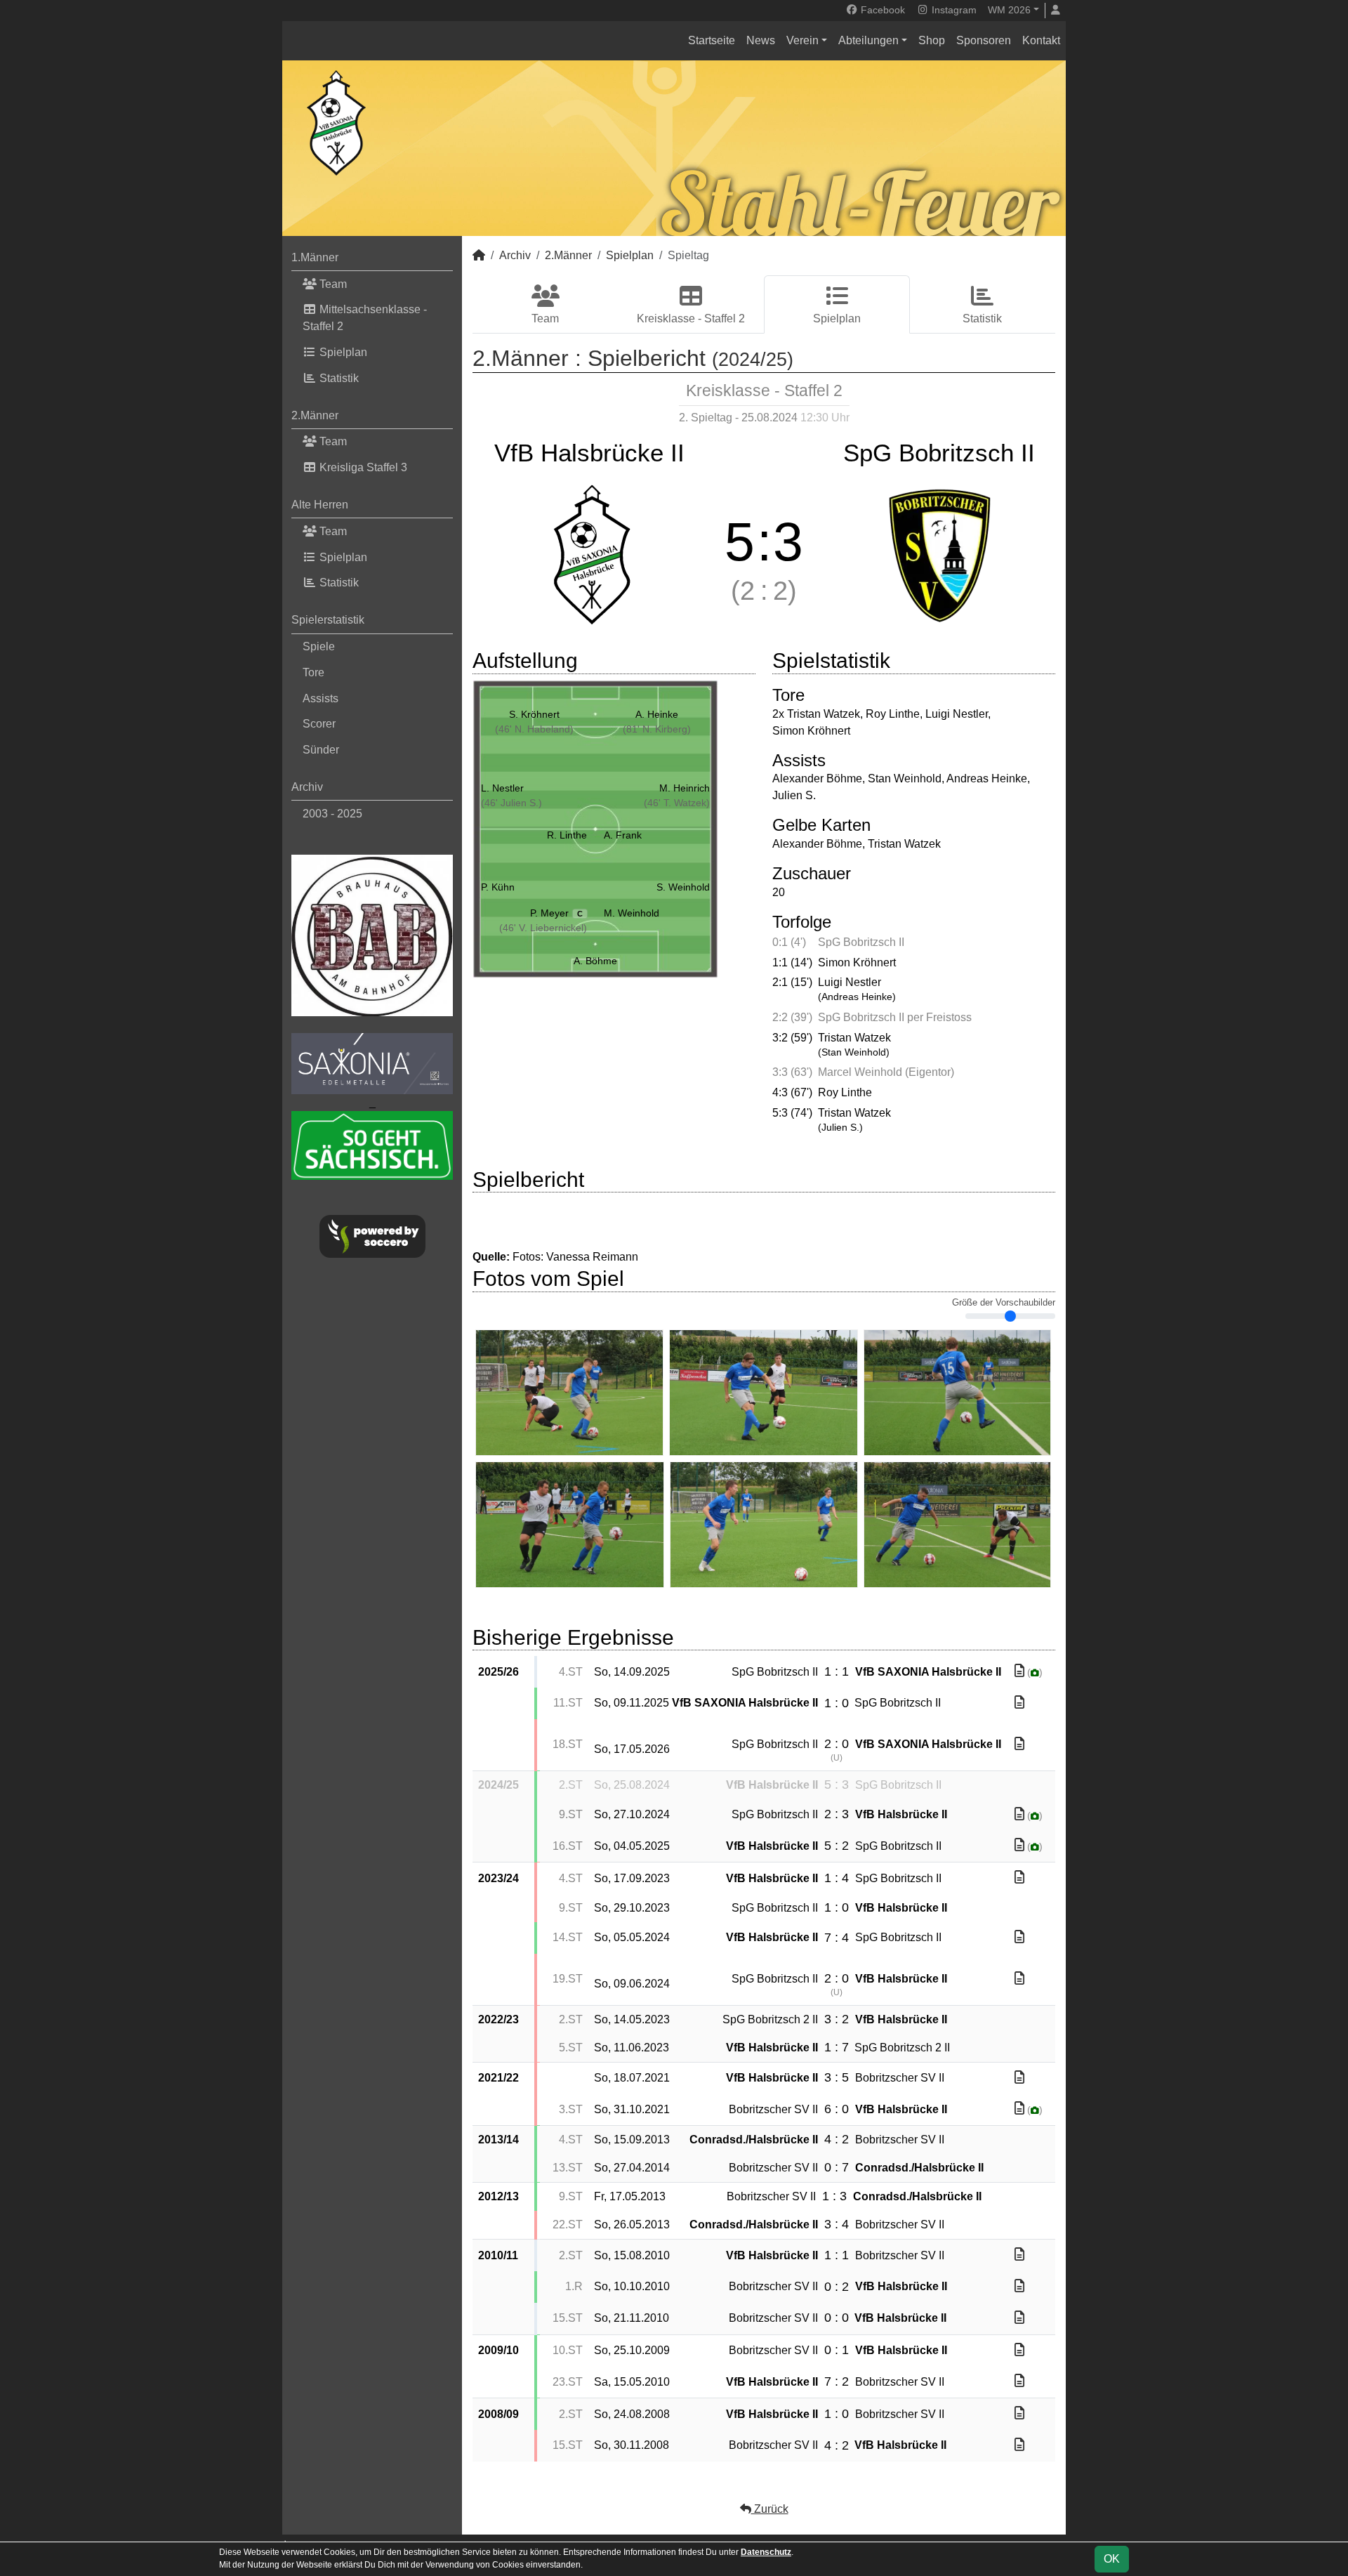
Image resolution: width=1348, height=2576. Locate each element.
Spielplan (342, 352)
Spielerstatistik (328, 620)
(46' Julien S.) (511, 803)
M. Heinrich (685, 788)
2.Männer (315, 415)
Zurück (770, 2509)
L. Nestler (502, 788)
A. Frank (623, 835)
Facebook (881, 10)
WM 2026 (1009, 10)
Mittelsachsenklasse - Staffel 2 (365, 318)
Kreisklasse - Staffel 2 (691, 318)
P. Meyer (556, 913)
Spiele (319, 646)
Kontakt (1041, 40)
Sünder (321, 750)
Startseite (712, 40)
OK (1112, 2559)
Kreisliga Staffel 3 (362, 467)
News (761, 40)
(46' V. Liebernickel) (543, 928)
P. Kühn (498, 887)
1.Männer (315, 257)
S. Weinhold (683, 887)
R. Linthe (567, 835)
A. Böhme (595, 961)
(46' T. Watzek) (677, 803)
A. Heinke (657, 714)
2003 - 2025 (332, 814)
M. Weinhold (632, 913)
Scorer (319, 724)
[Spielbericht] (1019, 1671)
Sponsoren (984, 40)
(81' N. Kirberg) (657, 729)
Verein (802, 40)
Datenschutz (766, 2552)
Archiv (307, 787)
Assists (321, 698)
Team (332, 284)
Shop (932, 40)
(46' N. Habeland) (534, 729)
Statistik (338, 378)
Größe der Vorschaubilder (1004, 1303)
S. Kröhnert (534, 714)
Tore (313, 672)
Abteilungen (868, 40)
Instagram (953, 10)
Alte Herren (320, 505)
